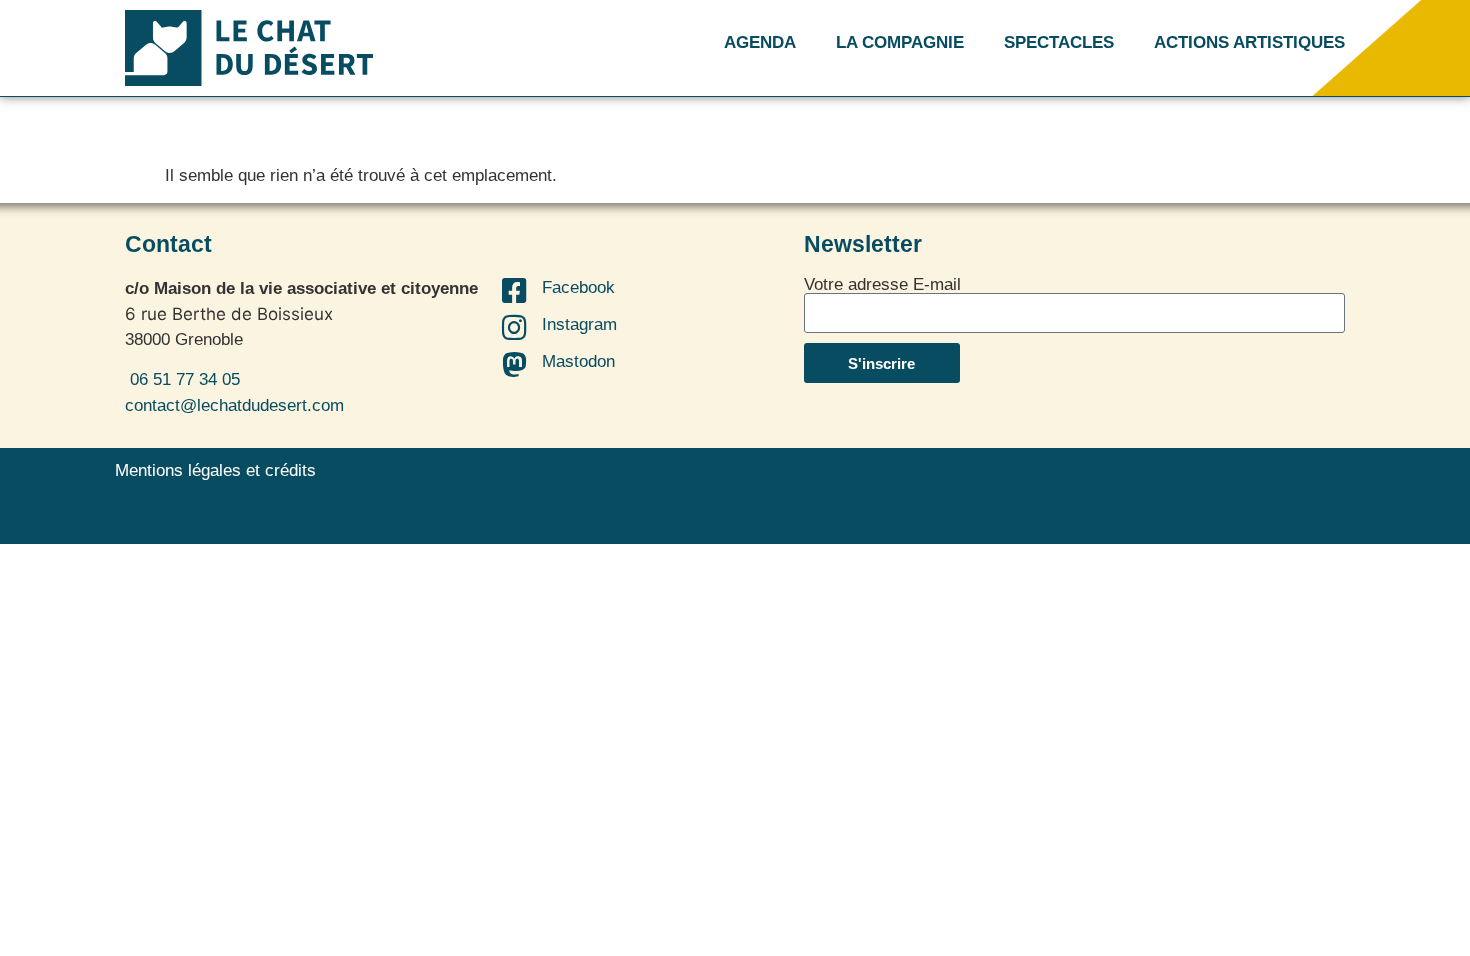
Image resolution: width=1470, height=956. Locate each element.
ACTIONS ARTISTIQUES (1249, 42)
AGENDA (760, 42)
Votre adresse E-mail (882, 284)
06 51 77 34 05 (182, 379)
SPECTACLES (1059, 42)
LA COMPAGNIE (900, 42)
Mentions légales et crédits (215, 470)
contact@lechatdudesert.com (234, 405)
